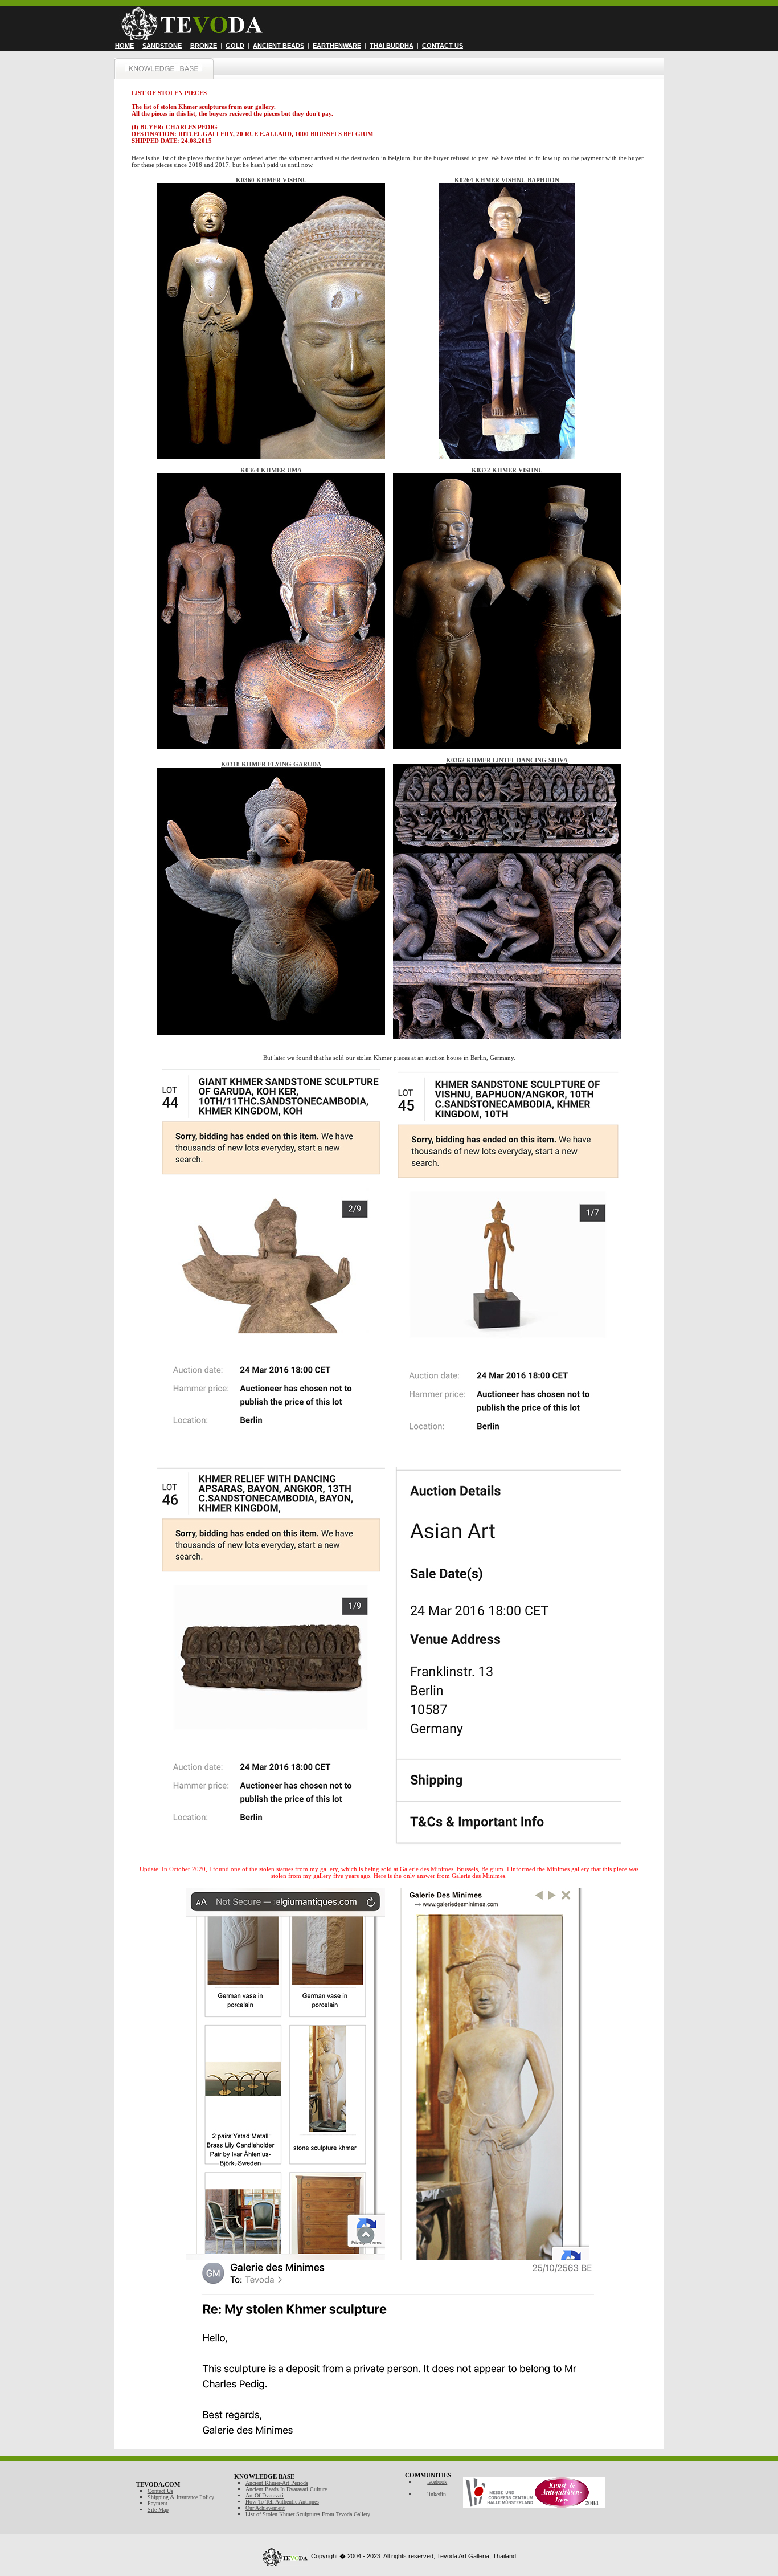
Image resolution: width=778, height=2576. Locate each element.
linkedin (437, 2494)
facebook (437, 2482)
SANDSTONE (162, 46)
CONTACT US (443, 46)
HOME (124, 46)
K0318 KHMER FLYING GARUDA (271, 764)
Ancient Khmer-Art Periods (277, 2483)
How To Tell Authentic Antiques (282, 2502)
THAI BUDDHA (392, 46)
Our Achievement (265, 2508)
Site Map (158, 2510)
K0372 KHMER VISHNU (507, 470)
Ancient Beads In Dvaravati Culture (286, 2489)
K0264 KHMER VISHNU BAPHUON (507, 180)
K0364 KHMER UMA (271, 470)
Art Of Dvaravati (265, 2495)
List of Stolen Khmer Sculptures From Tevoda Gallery (308, 2514)
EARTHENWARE (337, 46)
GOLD (235, 46)
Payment (157, 2503)
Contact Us (160, 2491)
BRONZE (204, 46)
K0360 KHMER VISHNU (271, 180)
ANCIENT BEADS (279, 46)
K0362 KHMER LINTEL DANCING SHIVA (507, 760)
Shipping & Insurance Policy (181, 2497)
